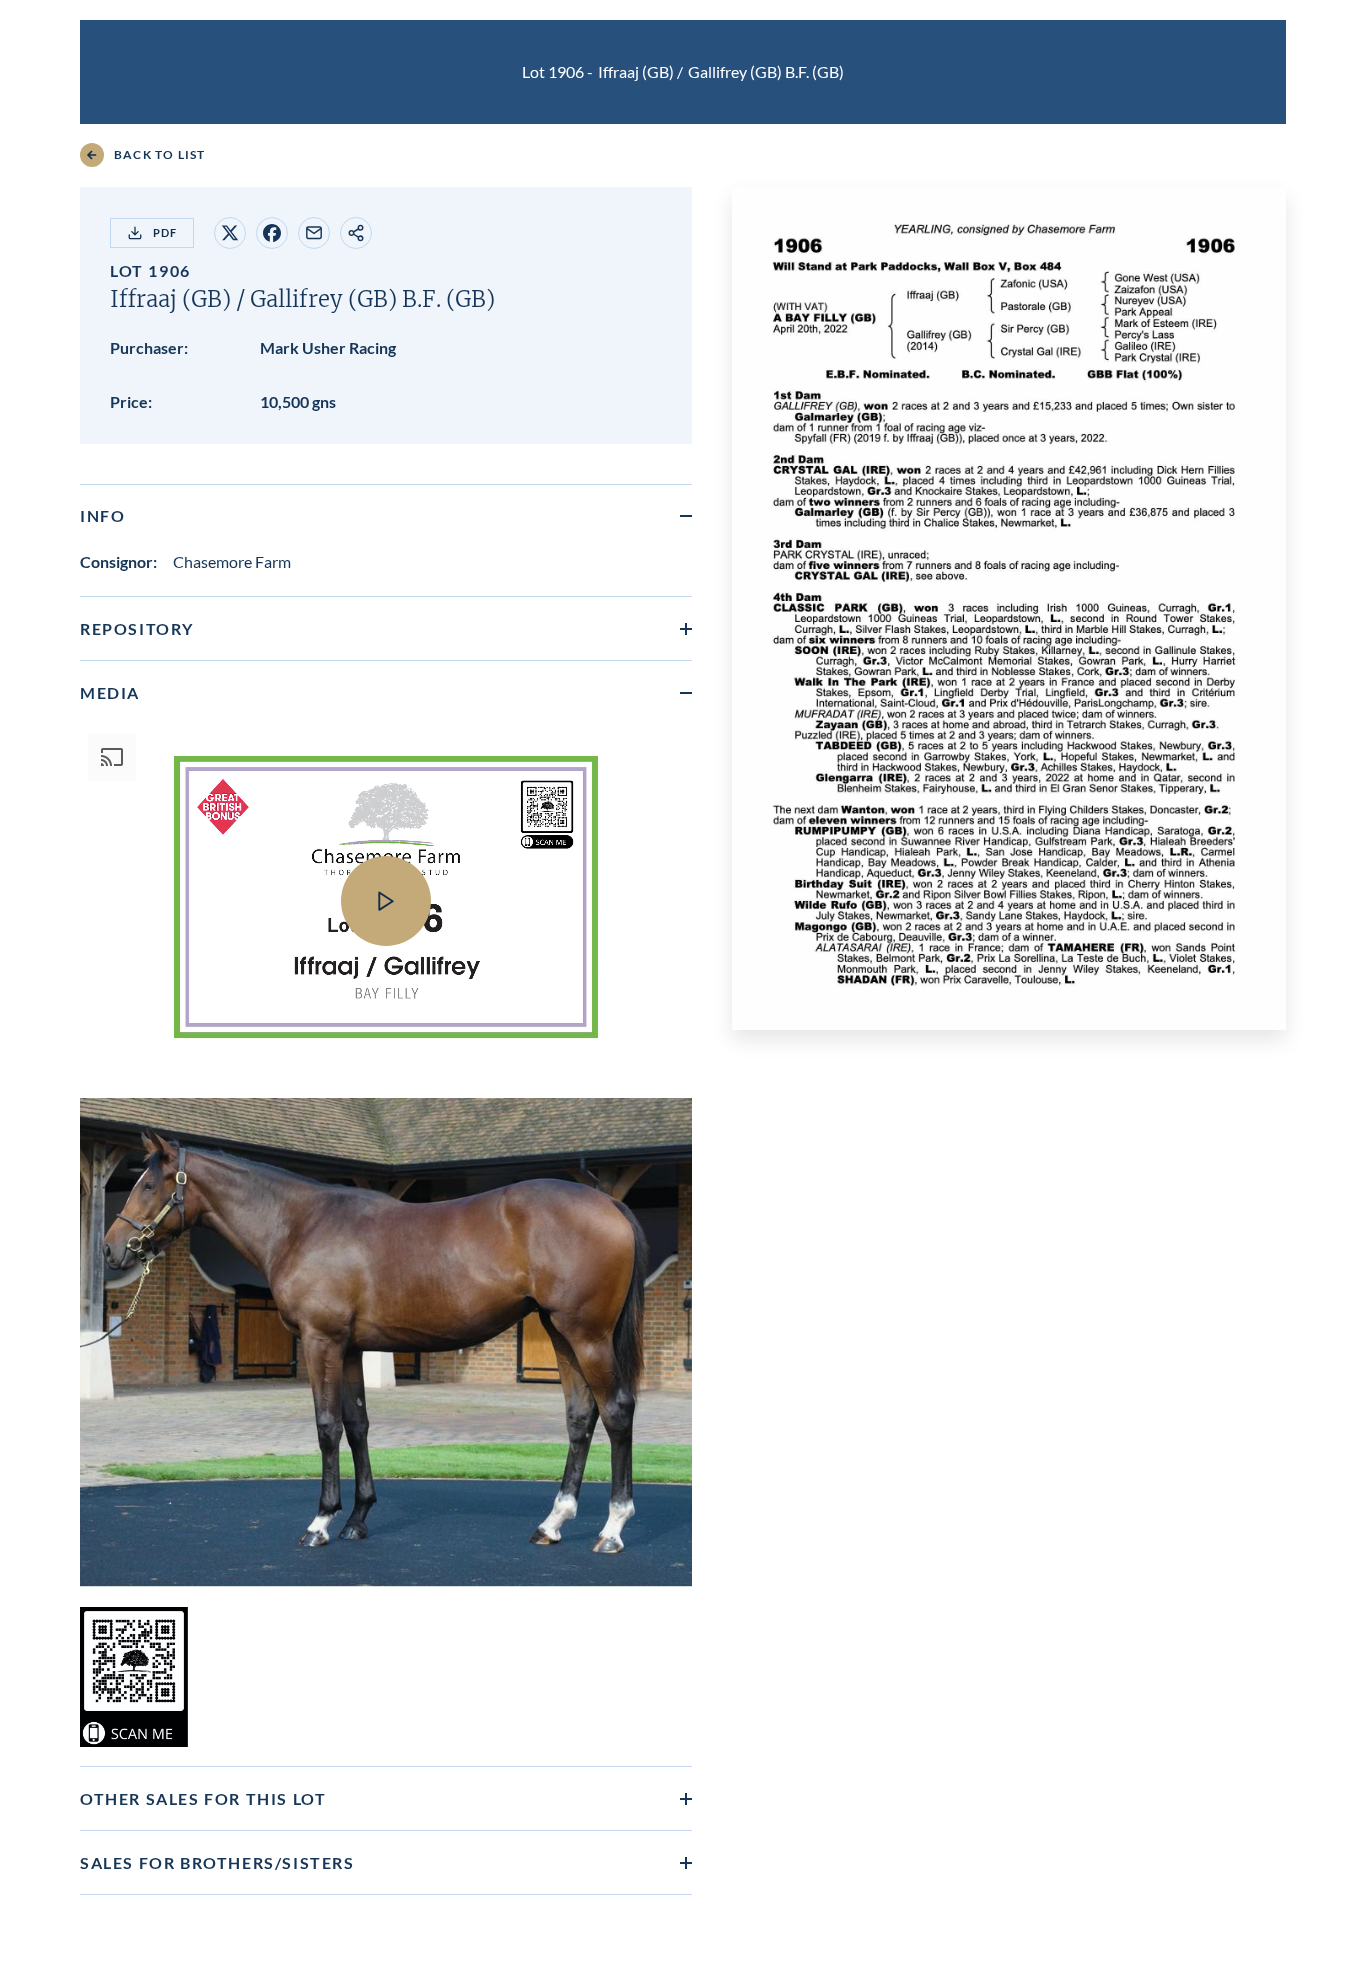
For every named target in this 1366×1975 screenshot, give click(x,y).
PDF (165, 232)
